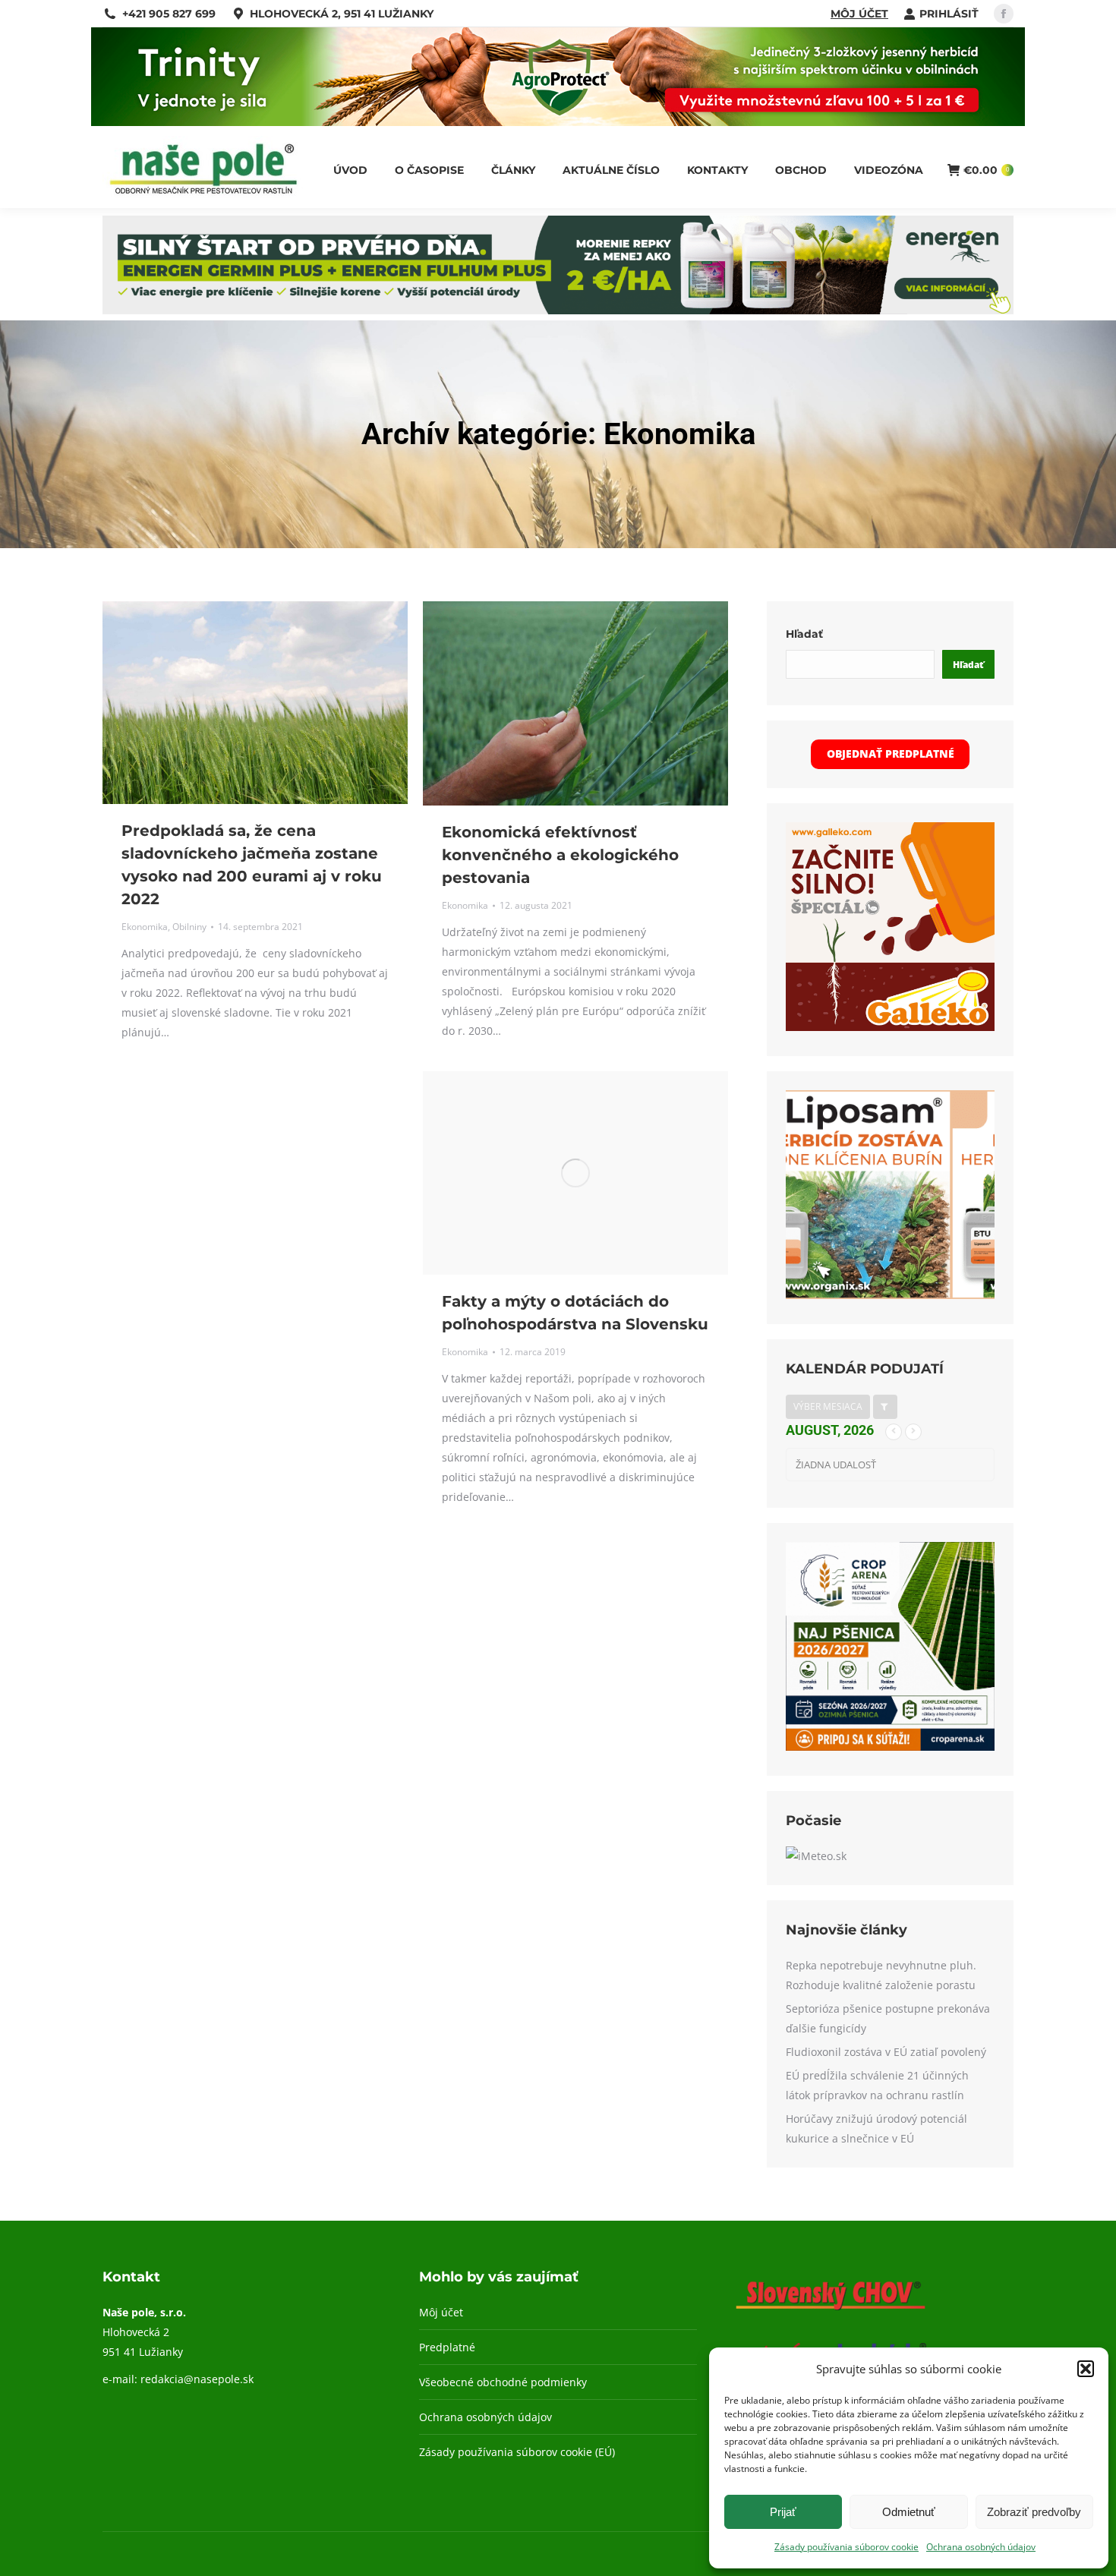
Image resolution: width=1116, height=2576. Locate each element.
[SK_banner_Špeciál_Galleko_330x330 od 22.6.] (890, 1027)
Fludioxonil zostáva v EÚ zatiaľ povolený (886, 2052)
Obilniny (189, 927)
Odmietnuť (909, 2512)
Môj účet (859, 14)
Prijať (783, 2512)
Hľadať (804, 634)
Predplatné (447, 2347)
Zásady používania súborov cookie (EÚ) (517, 2452)
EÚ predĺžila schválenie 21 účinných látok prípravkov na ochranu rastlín (877, 2085)
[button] (1086, 2369)
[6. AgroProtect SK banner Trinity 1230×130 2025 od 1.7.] (558, 122)
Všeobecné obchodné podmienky (503, 2382)
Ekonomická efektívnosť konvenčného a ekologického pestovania (560, 855)
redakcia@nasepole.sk (197, 2379)
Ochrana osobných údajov (981, 2547)
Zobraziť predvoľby (1034, 2512)
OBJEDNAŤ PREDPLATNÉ (891, 754)
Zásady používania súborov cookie (846, 2547)
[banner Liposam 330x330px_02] (890, 1295)
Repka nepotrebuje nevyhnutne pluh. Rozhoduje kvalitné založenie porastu (881, 1975)
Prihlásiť (949, 14)
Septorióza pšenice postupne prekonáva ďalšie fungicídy (888, 2018)
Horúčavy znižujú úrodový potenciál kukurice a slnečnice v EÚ (876, 2128)
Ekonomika (145, 927)
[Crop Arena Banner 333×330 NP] (890, 1747)
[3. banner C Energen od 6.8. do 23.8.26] (558, 310)
